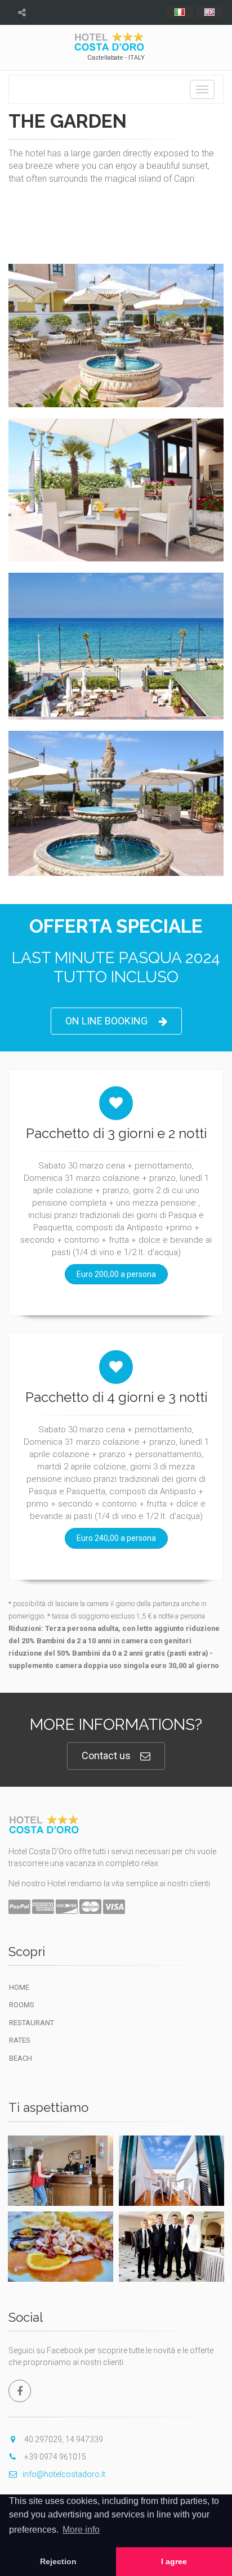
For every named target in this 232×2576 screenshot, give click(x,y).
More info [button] (81, 2530)
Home (19, 1987)
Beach (21, 2058)
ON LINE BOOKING (106, 1021)
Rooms (22, 2005)
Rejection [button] (58, 2561)
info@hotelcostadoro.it (64, 2474)
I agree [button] (174, 2561)
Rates (20, 2040)
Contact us (106, 1755)
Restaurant (32, 2023)
